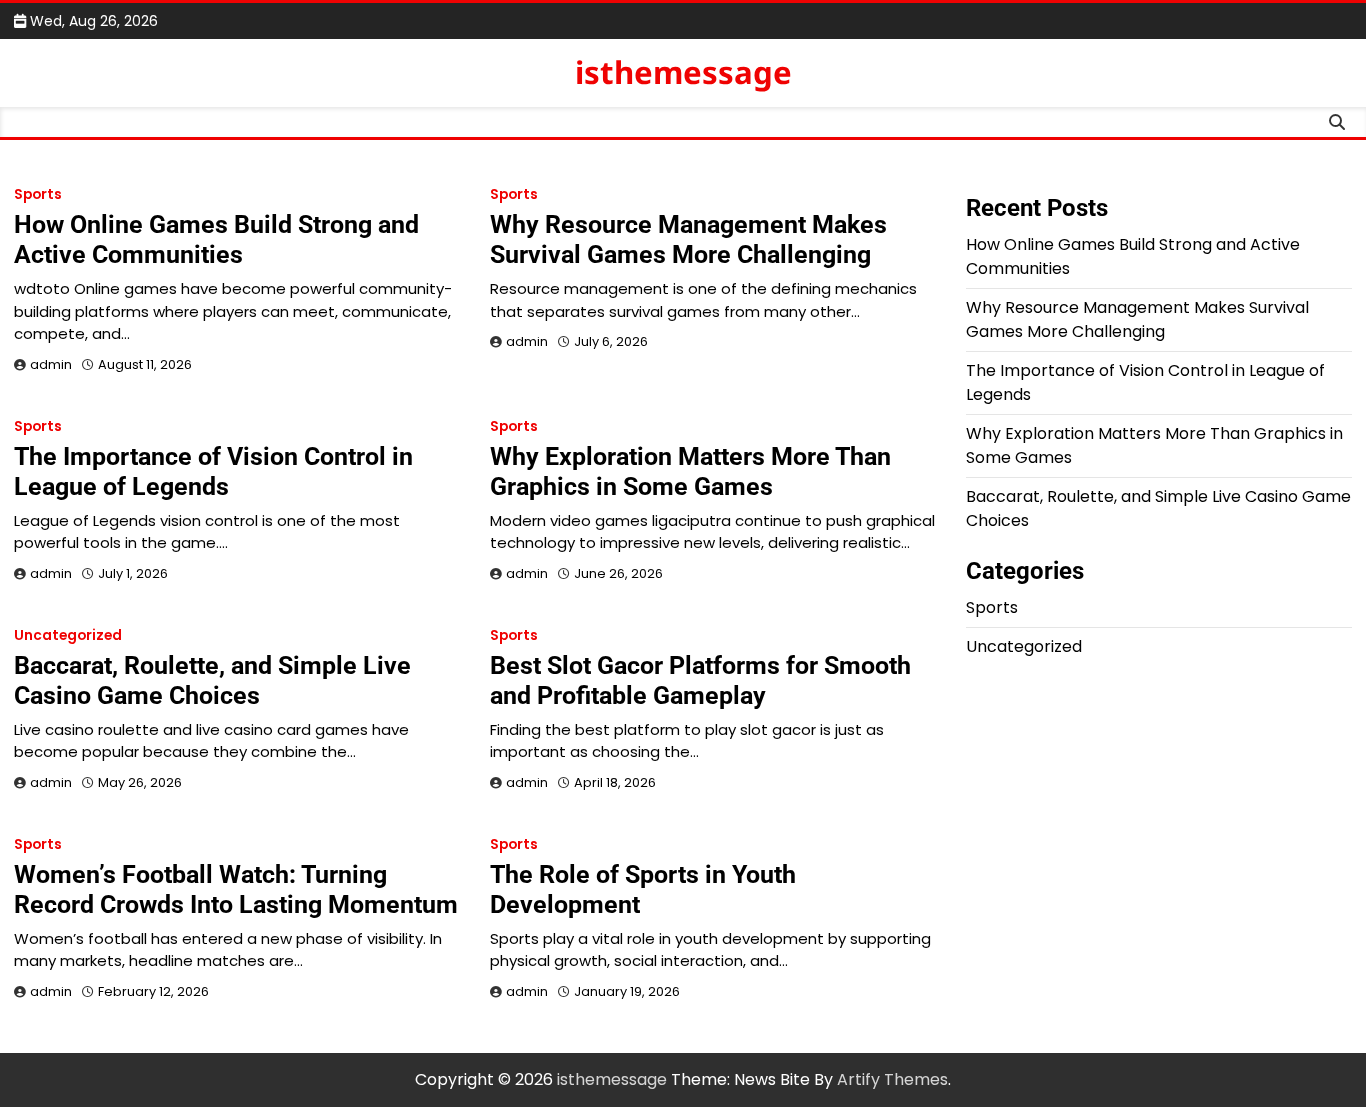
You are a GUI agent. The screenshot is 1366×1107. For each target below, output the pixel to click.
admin (51, 364)
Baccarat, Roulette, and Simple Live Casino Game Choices (212, 680)
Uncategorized (68, 635)
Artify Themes (892, 1079)
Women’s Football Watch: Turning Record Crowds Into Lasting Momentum (236, 889)
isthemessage (683, 72)
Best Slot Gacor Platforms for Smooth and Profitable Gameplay (700, 680)
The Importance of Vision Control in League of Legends (213, 471)
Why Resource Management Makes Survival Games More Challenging (688, 239)
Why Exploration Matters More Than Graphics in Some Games (690, 471)
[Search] (1337, 122)
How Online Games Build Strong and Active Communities (216, 239)
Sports (38, 194)
